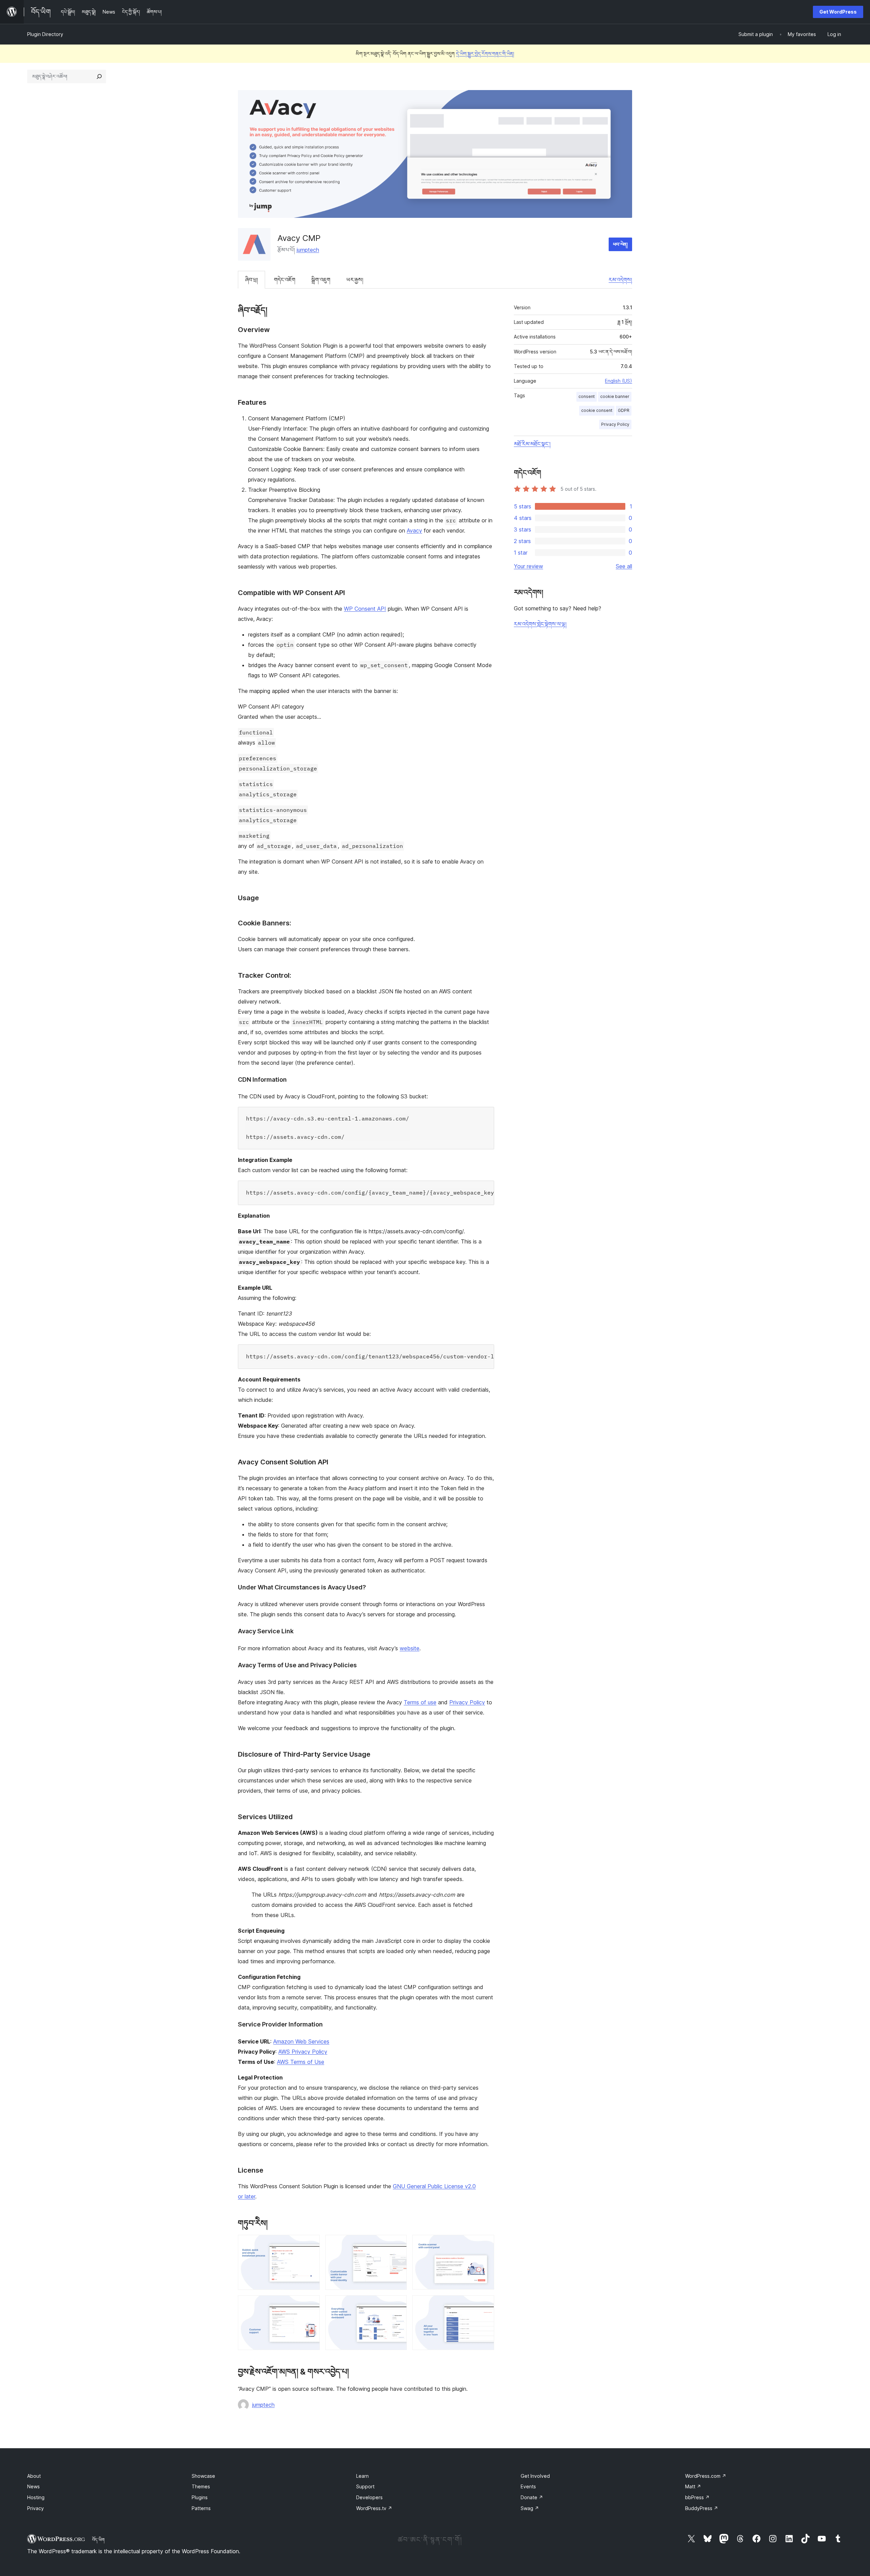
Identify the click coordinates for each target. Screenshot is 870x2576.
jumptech (308, 250)
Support (365, 2486)
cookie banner (615, 396)
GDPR (624, 410)
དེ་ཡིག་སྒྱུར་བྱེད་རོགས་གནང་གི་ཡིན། (485, 54)
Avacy (414, 530)
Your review (528, 566)
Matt (693, 2486)
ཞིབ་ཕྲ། (251, 280)
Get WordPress (838, 12)
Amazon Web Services (301, 2041)
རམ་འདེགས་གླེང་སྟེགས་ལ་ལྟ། (540, 624)
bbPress (697, 2497)
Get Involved (535, 2476)
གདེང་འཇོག (285, 280)
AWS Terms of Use (301, 2062)
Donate (532, 2497)
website (410, 1648)
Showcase (203, 2476)
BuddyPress (702, 2508)
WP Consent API (365, 609)
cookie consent (597, 410)
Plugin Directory (45, 34)
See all (624, 566)
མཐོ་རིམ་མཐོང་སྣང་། (532, 444)
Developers (369, 2497)
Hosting (36, 2497)
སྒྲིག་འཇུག (321, 280)
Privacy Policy (467, 1702)
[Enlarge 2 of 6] (398, 2244)
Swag (530, 2508)
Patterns (201, 2508)
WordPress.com (706, 2476)
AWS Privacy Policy (303, 2052)
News (33, 2486)
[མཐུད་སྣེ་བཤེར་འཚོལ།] (99, 76)
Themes (201, 2486)
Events (528, 2486)
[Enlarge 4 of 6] (311, 2304)
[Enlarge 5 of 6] (398, 2304)
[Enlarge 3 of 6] (485, 2244)
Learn (362, 2476)
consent (587, 396)
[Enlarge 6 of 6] (485, 2304)
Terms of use (420, 1702)
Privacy (36, 2508)
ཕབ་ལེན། (620, 244)
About (34, 2476)
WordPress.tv (374, 2508)
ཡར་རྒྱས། (355, 280)
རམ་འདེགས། (620, 280)
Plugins (200, 2497)
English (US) (619, 381)
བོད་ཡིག (98, 2540)
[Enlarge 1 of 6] (311, 2244)
